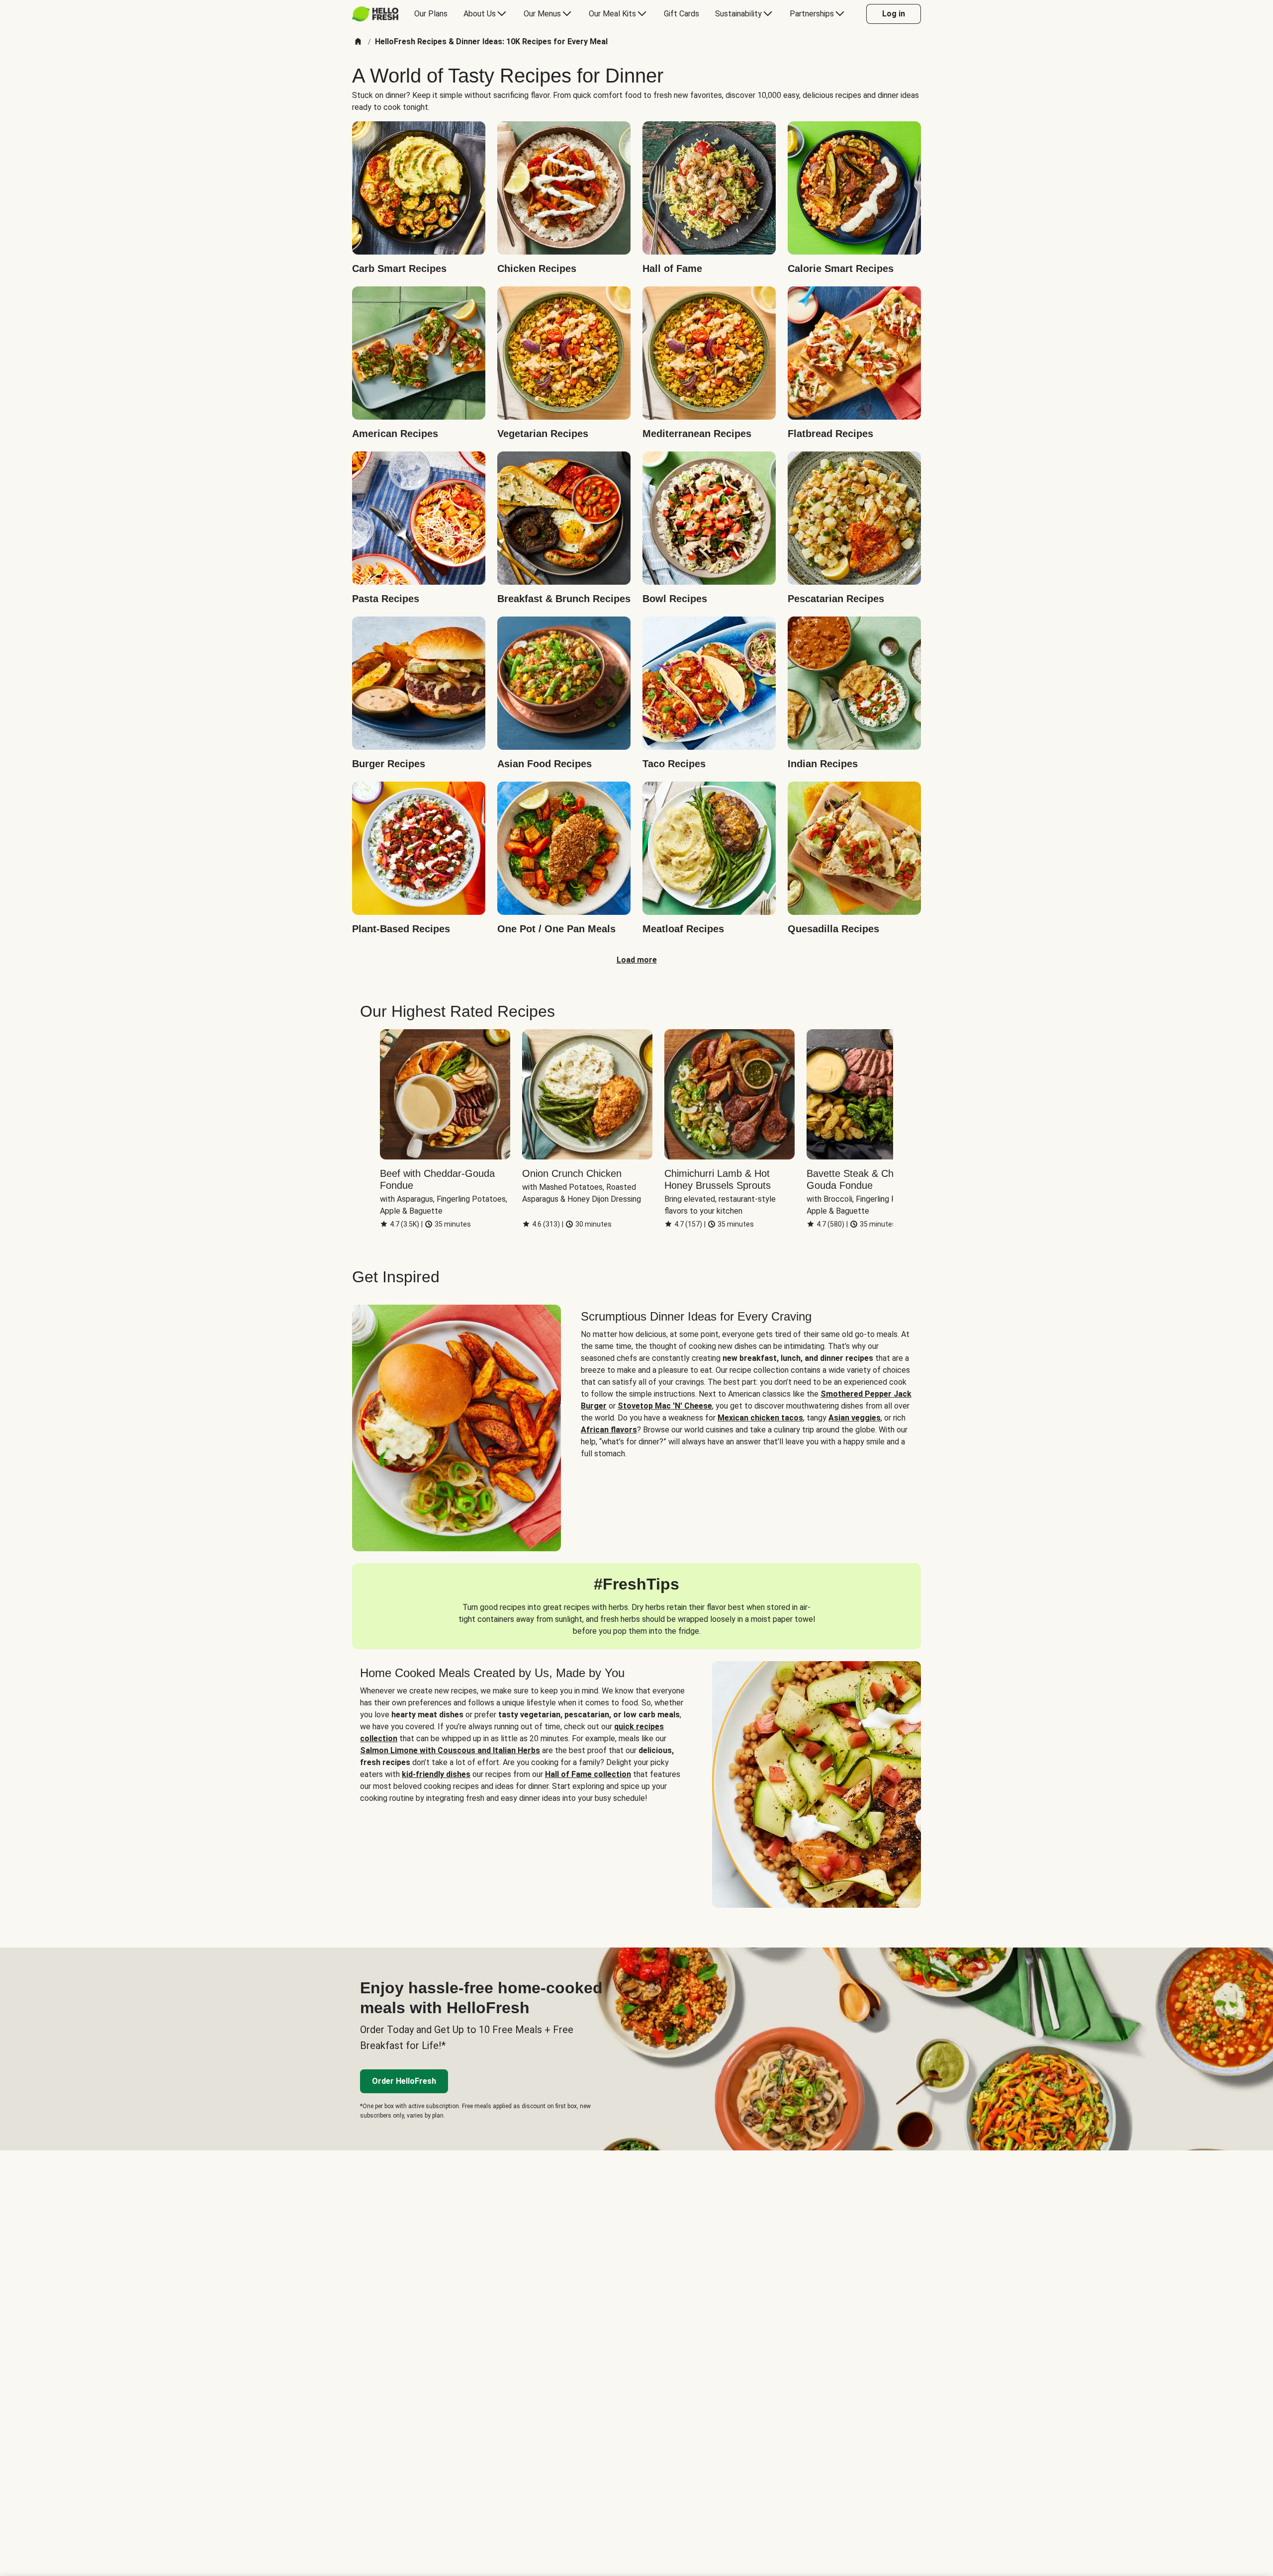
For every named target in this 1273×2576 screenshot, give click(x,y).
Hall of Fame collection (588, 1774)
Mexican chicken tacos (760, 1418)
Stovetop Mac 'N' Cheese (665, 1406)
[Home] (358, 42)
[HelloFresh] (375, 14)
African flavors (609, 1430)
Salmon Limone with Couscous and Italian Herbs (450, 1750)
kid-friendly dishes (436, 1774)
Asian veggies (855, 1418)
